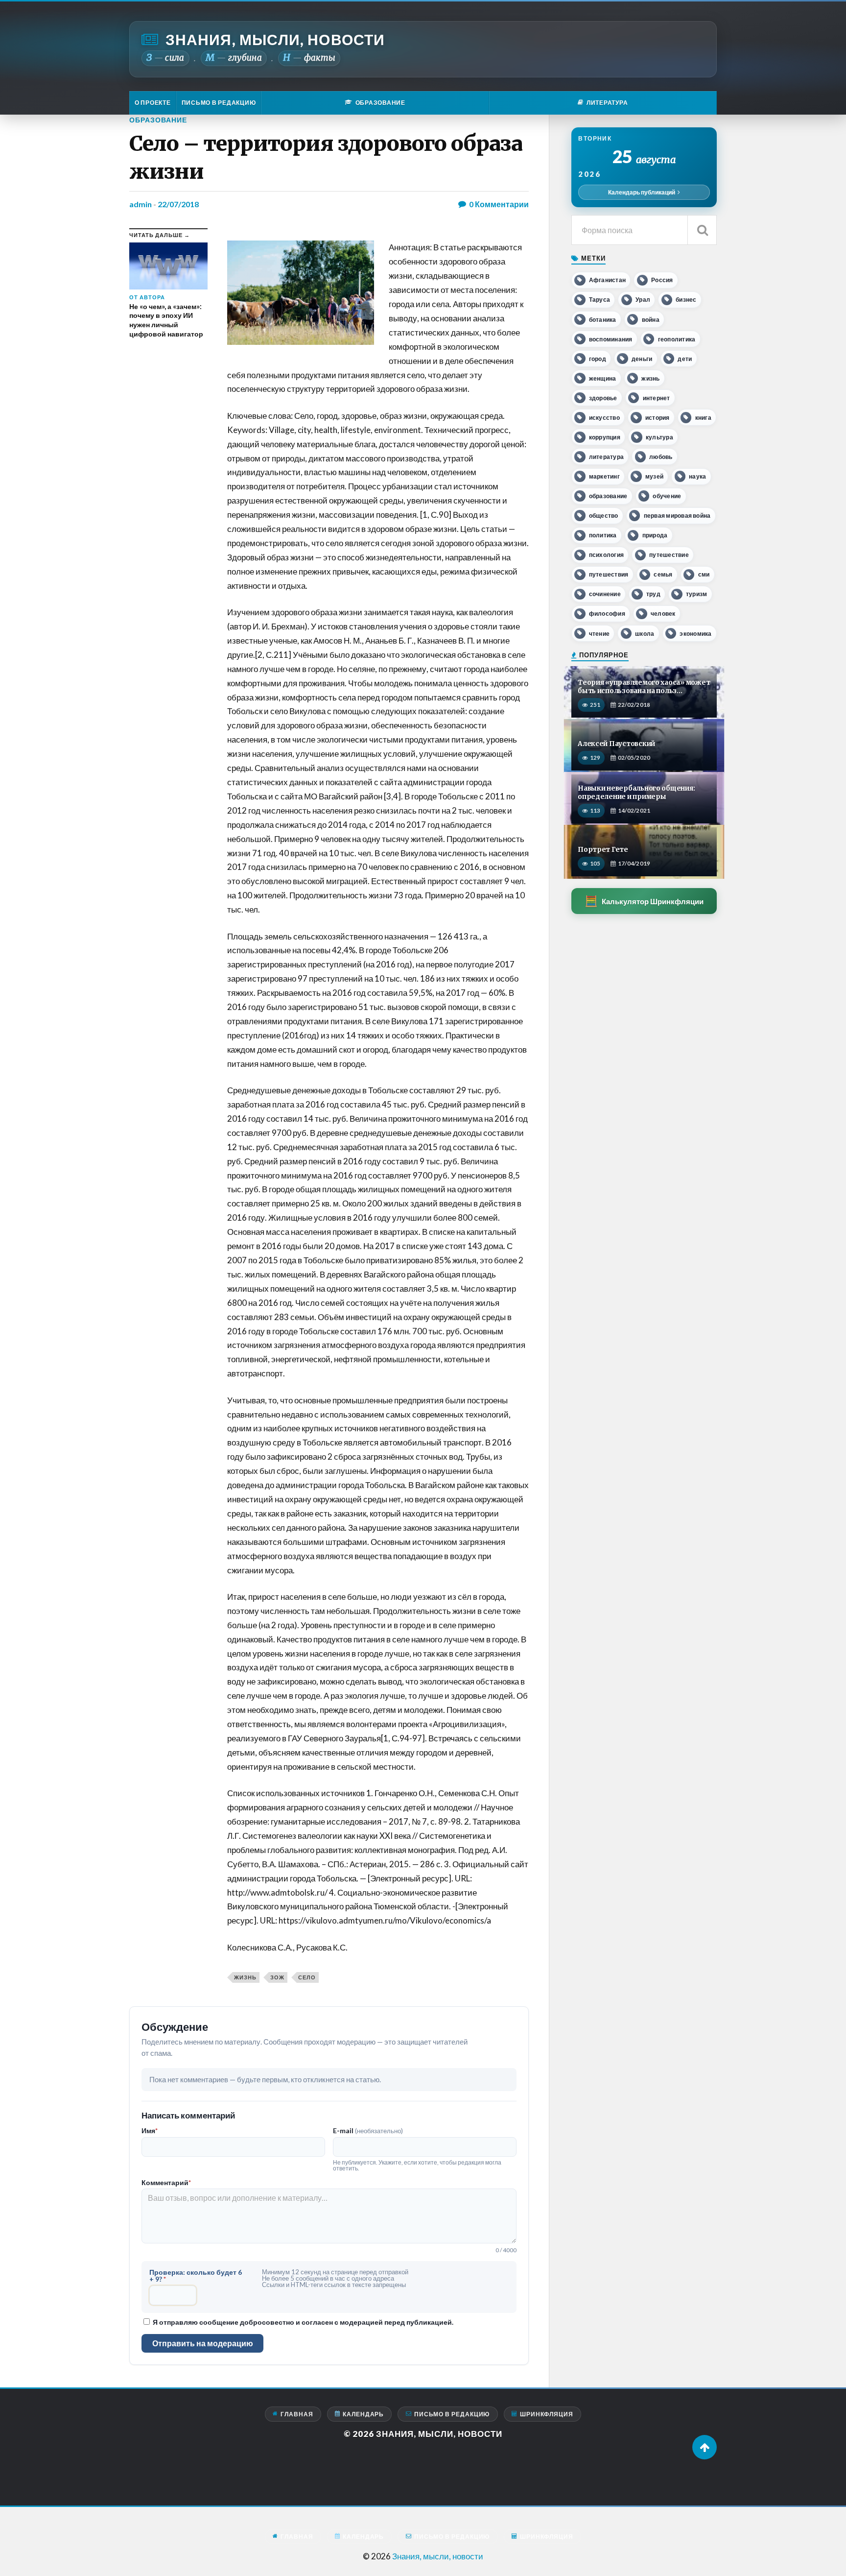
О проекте (153, 103)
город (598, 359)
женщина (603, 378)
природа (655, 535)
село (307, 1977)
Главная (297, 2414)
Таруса (599, 300)
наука (697, 476)
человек (663, 614)
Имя (150, 2131)
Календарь (363, 2414)
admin (141, 204)
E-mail (368, 2131)
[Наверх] (705, 2447)
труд (653, 594)
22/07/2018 (178, 204)
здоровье (603, 398)
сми (704, 574)
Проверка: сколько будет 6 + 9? (196, 2276)
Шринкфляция (547, 2414)
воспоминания (611, 339)
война (651, 320)
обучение (667, 496)
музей (654, 476)
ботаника (603, 320)
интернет (657, 398)
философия (607, 614)
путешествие (669, 555)
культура (659, 437)
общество (604, 516)
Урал (643, 300)
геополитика (677, 339)
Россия (662, 280)
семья (663, 574)
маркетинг (604, 476)
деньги (642, 359)
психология (606, 555)
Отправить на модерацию (203, 2343)
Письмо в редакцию (219, 103)
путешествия (609, 574)
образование (608, 496)
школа (645, 634)
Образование (158, 120)
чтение (599, 634)
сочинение (605, 594)
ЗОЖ (277, 1977)
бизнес (686, 300)
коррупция (605, 437)
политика (603, 535)
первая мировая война (677, 516)
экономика (695, 634)
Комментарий (166, 2183)
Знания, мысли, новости (275, 39)
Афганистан (607, 280)
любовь (661, 457)
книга (703, 418)
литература (606, 457)
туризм (696, 594)
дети (685, 359)
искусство (604, 418)
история (658, 418)
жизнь (245, 1977)
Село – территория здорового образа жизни (326, 157)
